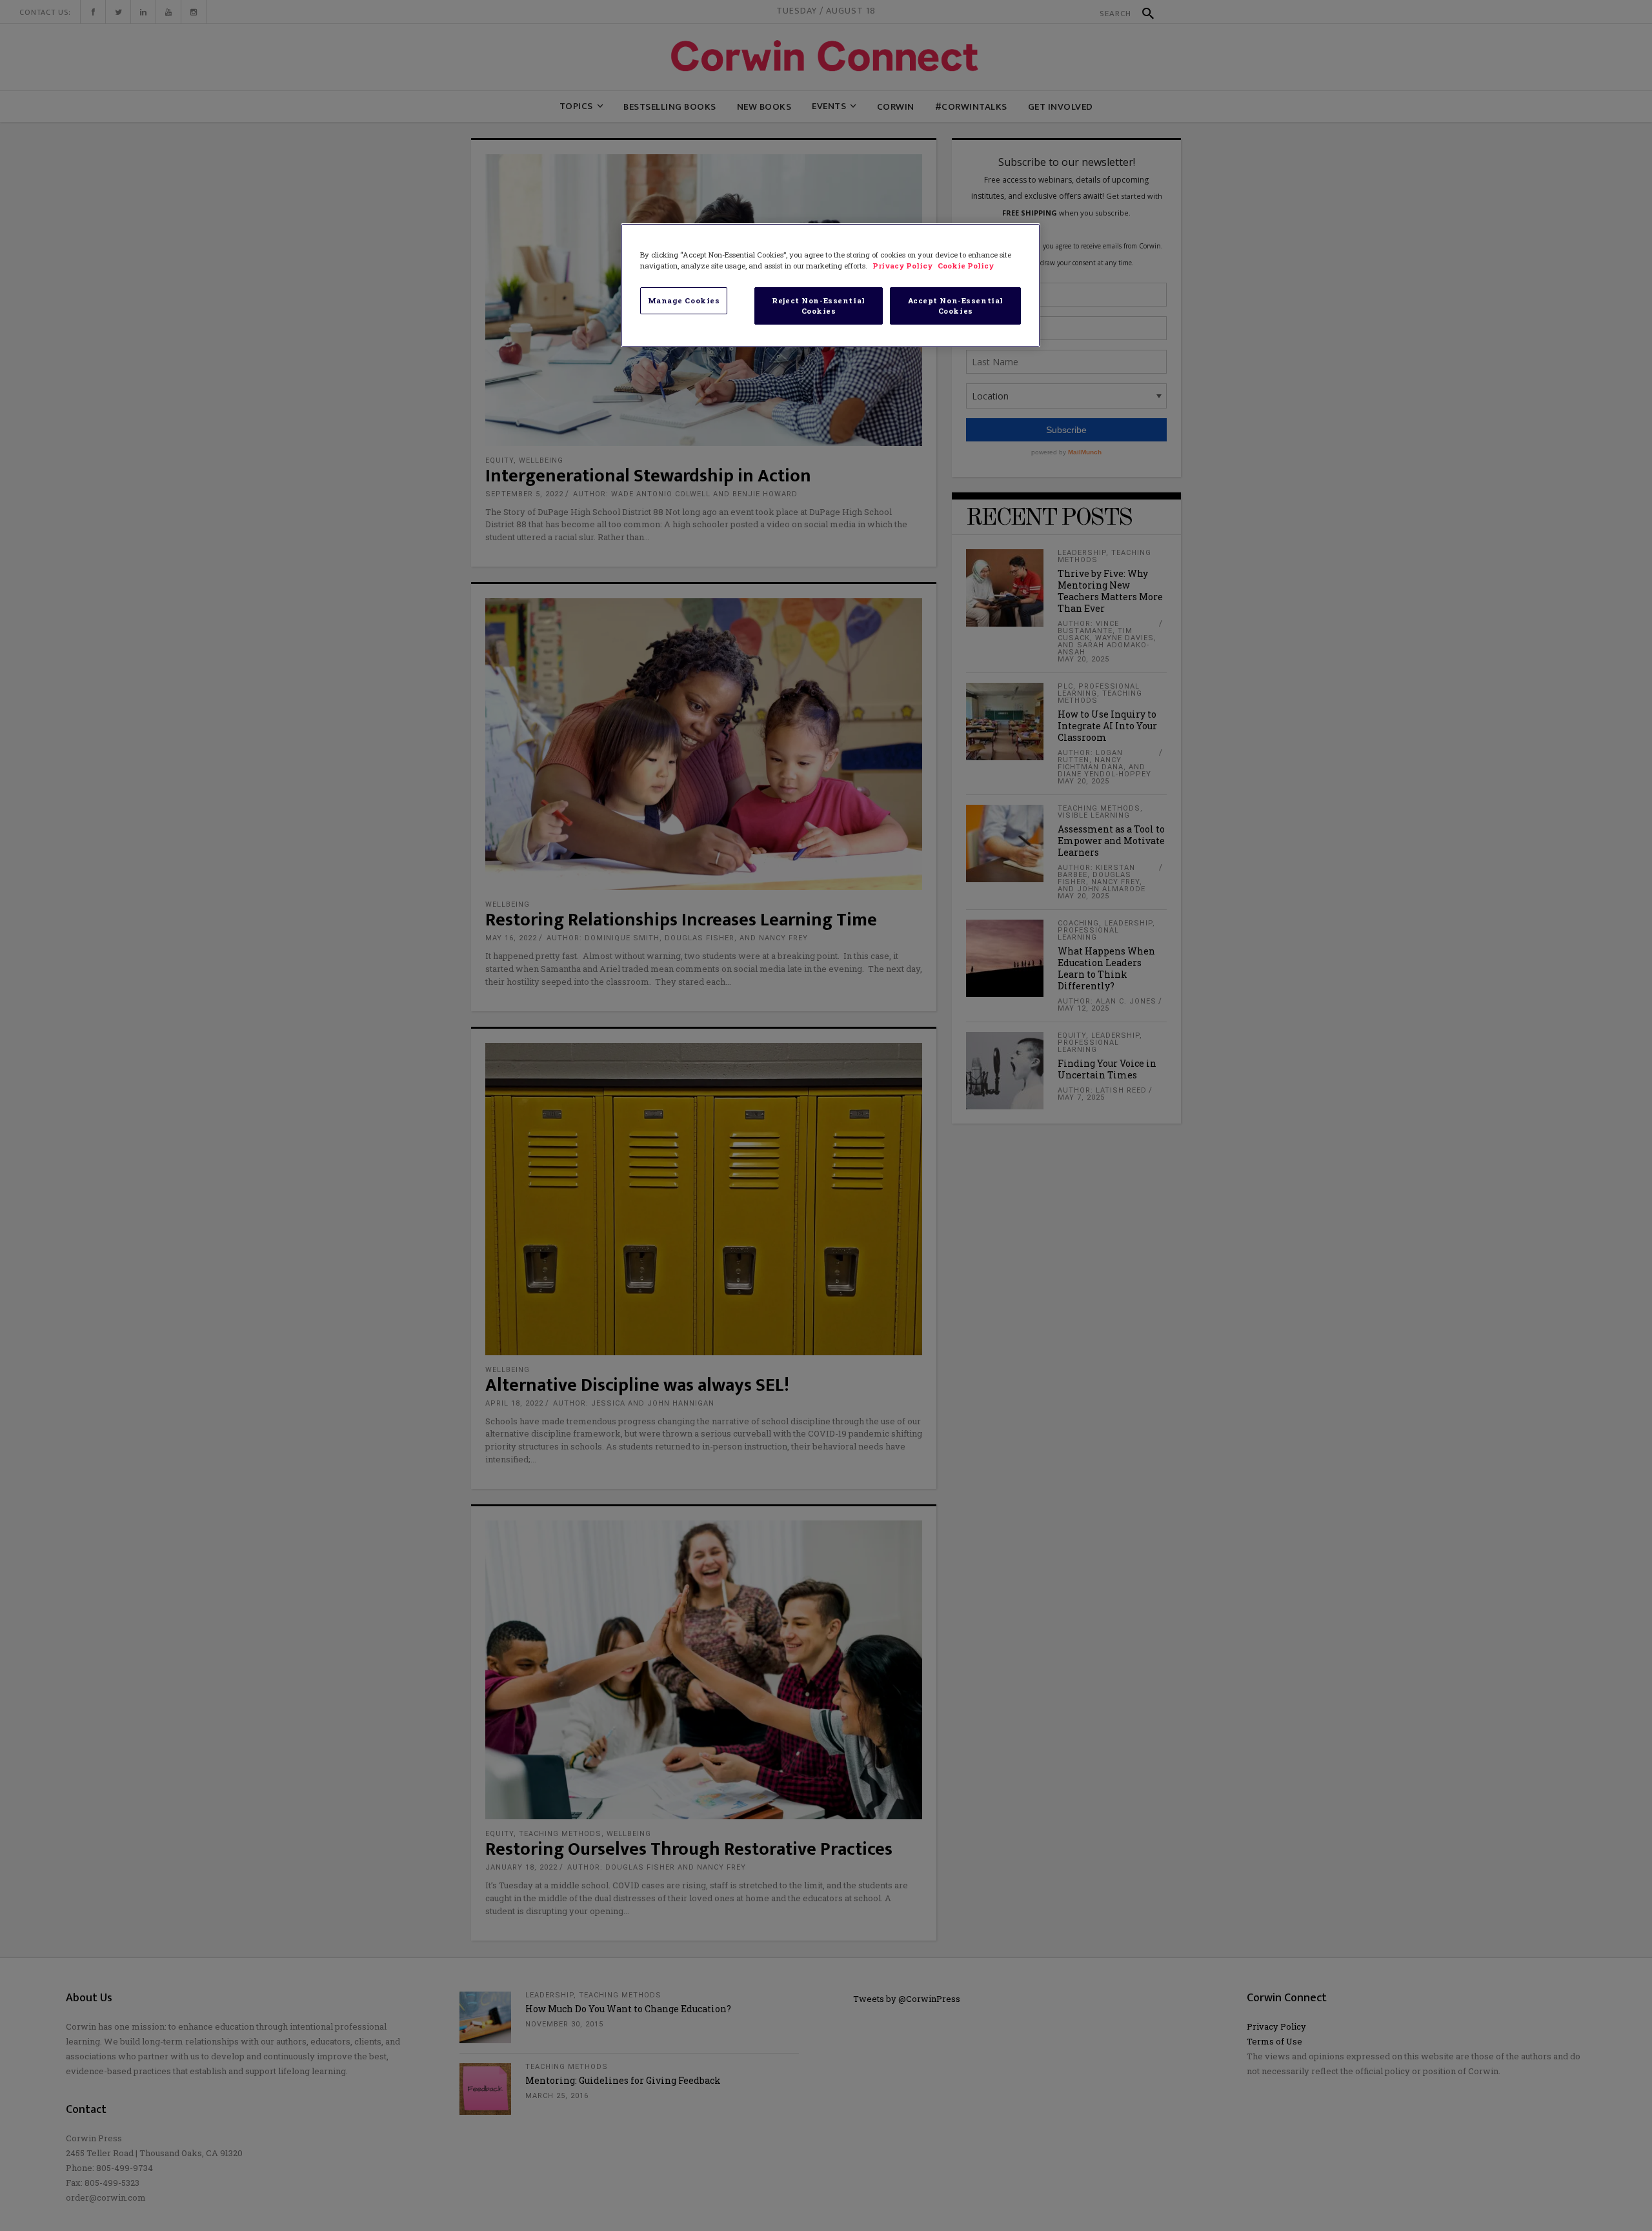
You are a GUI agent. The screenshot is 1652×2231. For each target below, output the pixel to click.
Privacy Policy (903, 266)
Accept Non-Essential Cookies (956, 306)
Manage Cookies (684, 300)
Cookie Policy (966, 266)
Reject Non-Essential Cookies (818, 306)
